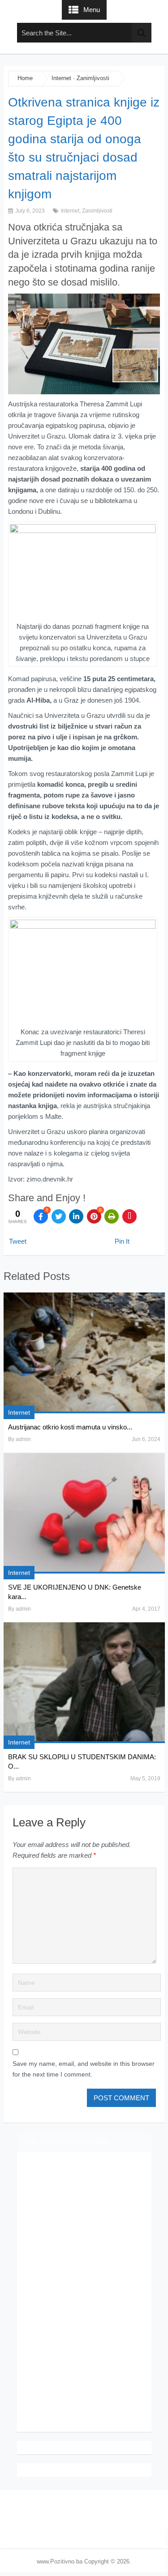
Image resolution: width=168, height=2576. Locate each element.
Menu (92, 10)
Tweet (18, 1241)
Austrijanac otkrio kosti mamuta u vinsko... (70, 1427)
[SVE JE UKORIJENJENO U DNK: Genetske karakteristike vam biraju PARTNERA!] (84, 1513)
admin (23, 1439)
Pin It (122, 1241)
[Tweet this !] (59, 1216)
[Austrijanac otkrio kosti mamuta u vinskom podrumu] (84, 1353)
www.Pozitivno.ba (60, 2561)
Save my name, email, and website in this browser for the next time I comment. (84, 2069)
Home (25, 78)
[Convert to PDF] (129, 1216)
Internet (61, 78)
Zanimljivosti (93, 78)
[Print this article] (112, 1216)
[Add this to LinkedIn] (76, 1216)
